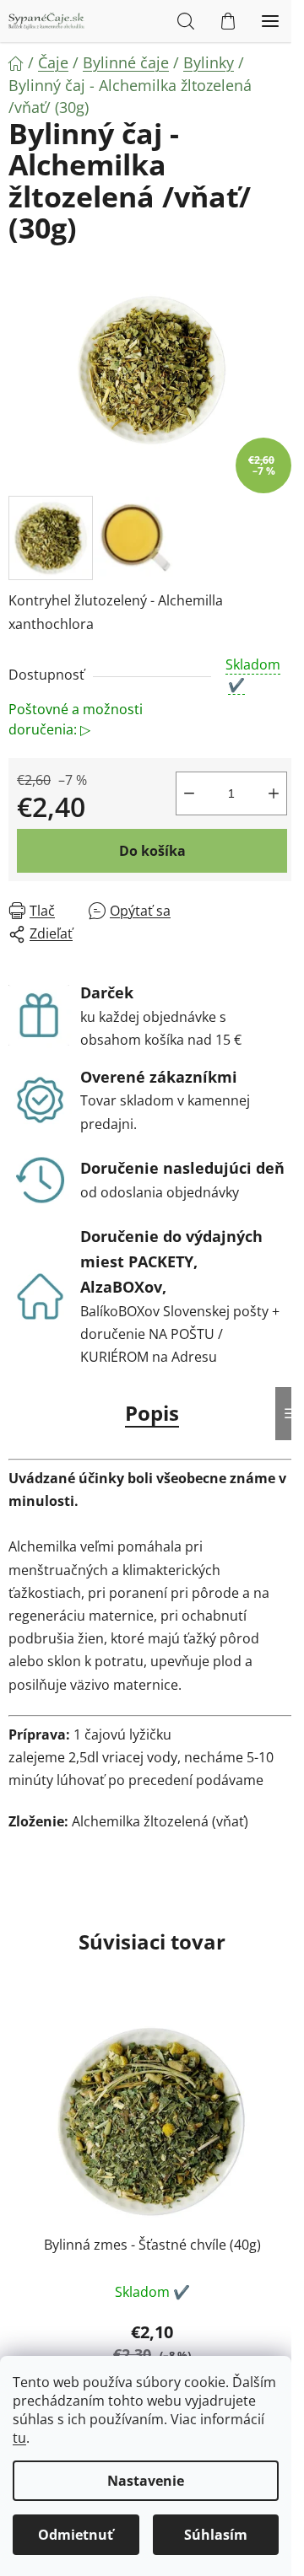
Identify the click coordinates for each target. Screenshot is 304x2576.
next (286, 2113)
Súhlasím (216, 2535)
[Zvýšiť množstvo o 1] (274, 793)
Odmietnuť (76, 2535)
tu (19, 2438)
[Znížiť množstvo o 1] (189, 793)
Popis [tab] (152, 1413)
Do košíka (152, 851)
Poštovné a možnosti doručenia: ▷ (76, 719)
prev (18, 2113)
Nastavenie (146, 2481)
